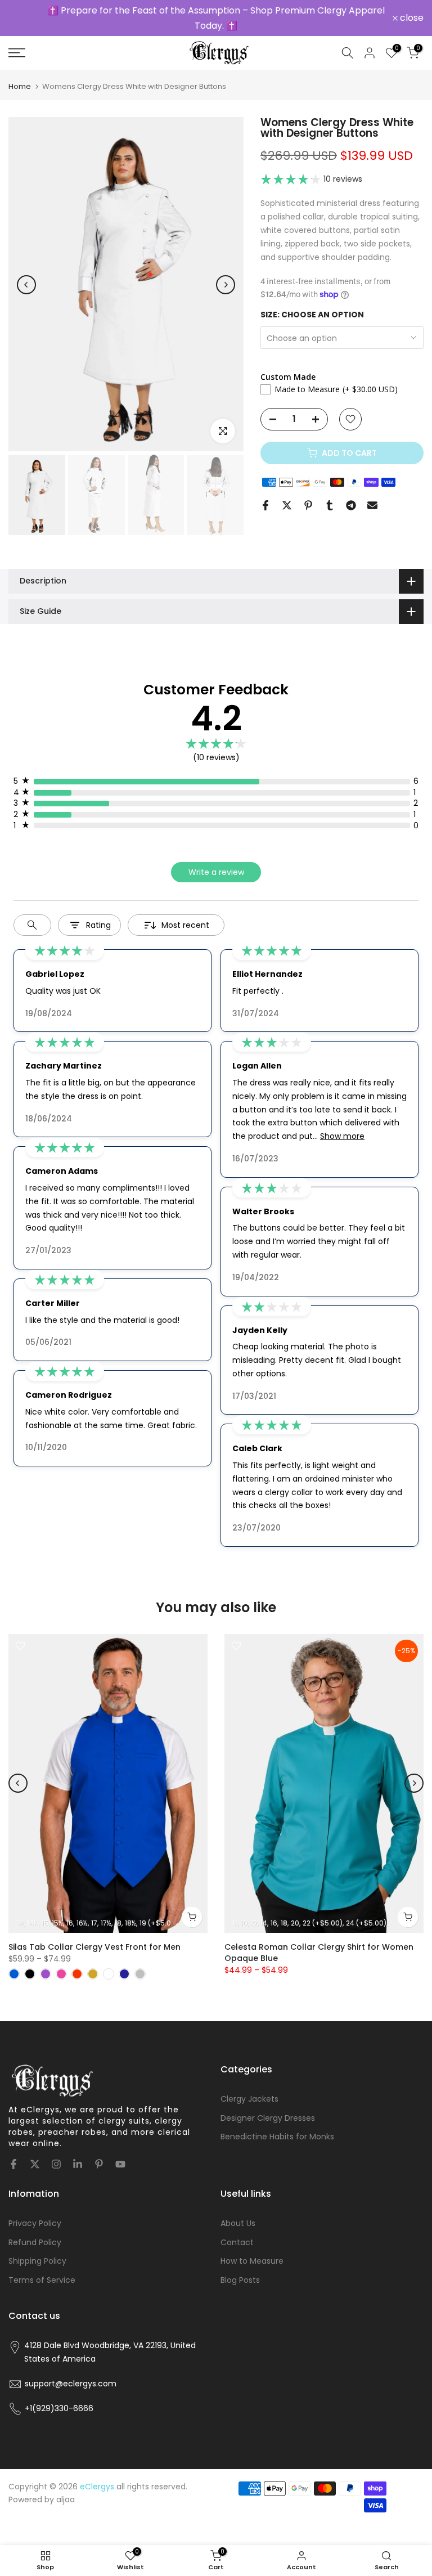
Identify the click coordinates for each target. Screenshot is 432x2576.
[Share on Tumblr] (330, 494)
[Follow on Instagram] (56, 2153)
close (26, 13)
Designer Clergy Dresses (268, 2107)
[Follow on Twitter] (35, 2153)
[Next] (226, 273)
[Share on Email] (372, 494)
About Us (238, 2212)
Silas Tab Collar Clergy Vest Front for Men (94, 1936)
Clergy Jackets (249, 2088)
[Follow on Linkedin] (78, 2153)
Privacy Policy (35, 2212)
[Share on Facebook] (265, 494)
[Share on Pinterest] (308, 494)
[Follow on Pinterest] (99, 2153)
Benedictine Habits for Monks (277, 2126)
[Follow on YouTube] (120, 2153)
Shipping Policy (37, 2250)
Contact (237, 2231)
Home (20, 76)
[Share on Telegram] (351, 494)
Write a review (216, 861)
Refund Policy (35, 2231)
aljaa (66, 2489)
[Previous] (26, 273)
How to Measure (252, 2250)
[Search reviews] (32, 914)
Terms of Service (42, 2269)
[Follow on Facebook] (13, 2153)
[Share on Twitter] (287, 494)
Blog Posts (240, 2269)
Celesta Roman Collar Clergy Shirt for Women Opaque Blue (319, 1942)
